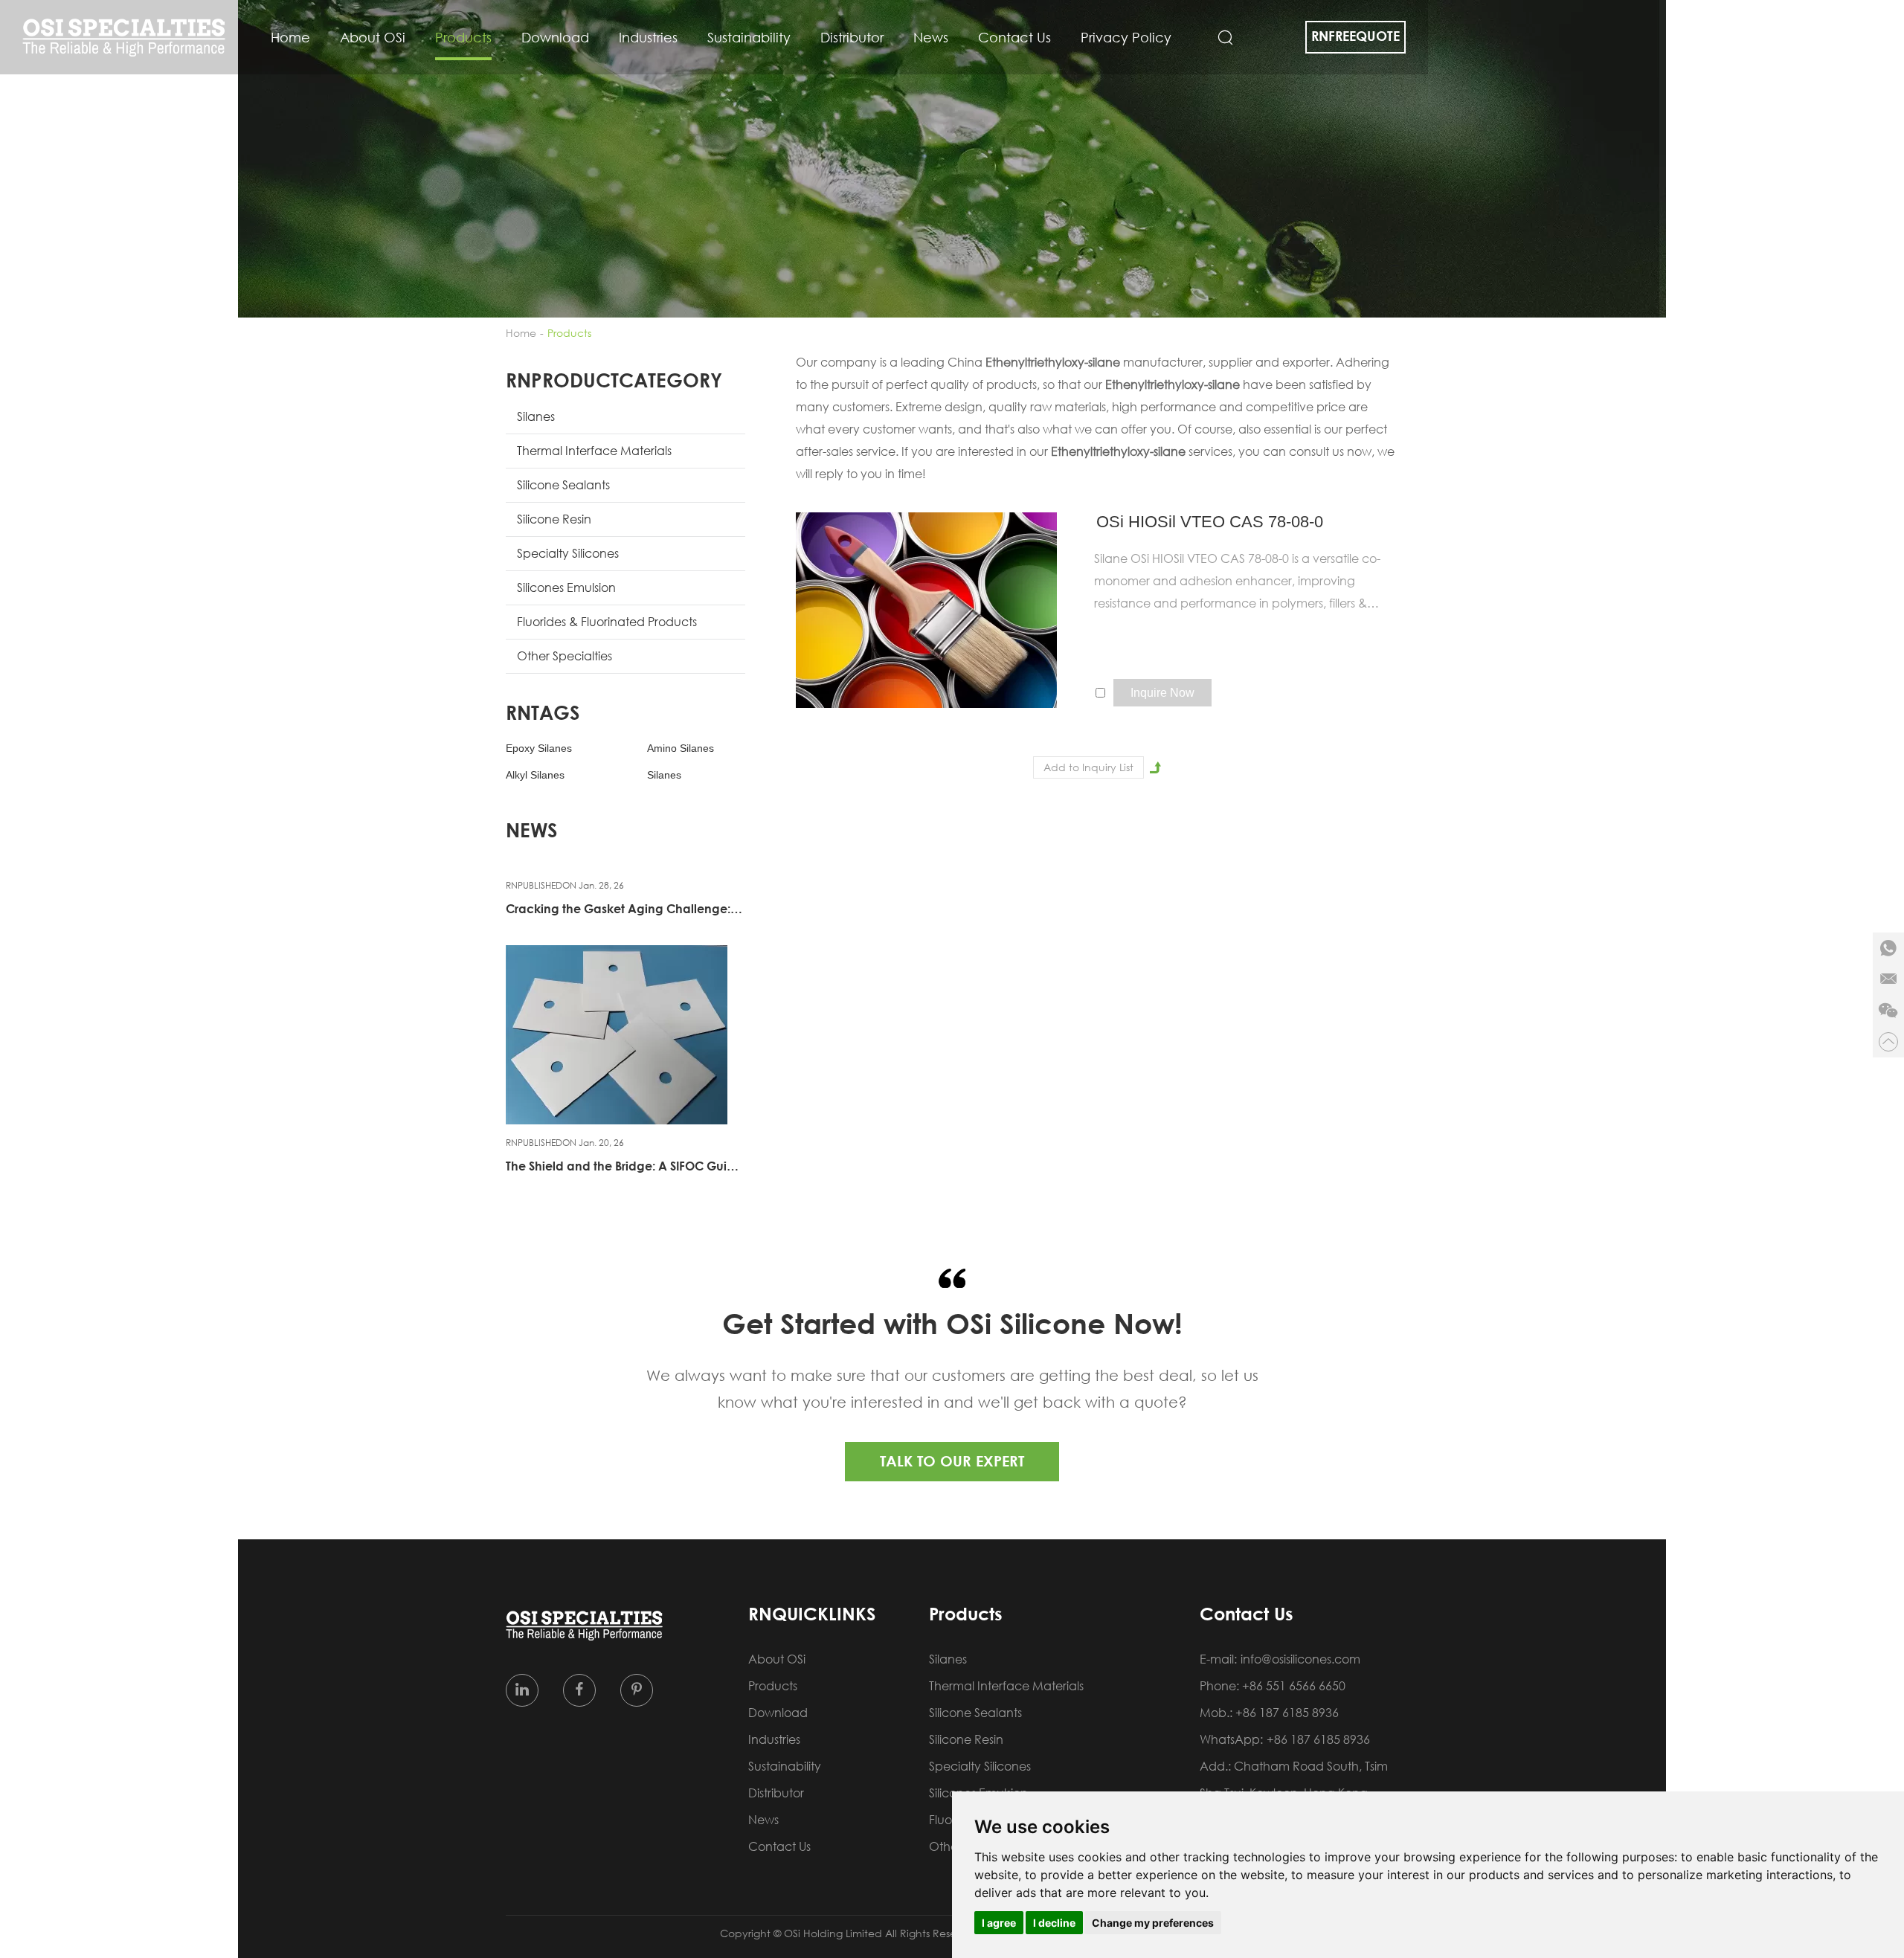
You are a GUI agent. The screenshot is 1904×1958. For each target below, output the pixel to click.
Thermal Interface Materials (594, 451)
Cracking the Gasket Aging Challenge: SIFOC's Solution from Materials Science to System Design (624, 909)
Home (290, 37)
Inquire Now (1162, 693)
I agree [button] (999, 1923)
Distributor (852, 37)
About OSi (373, 37)
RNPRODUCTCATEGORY (614, 380)
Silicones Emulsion (566, 587)
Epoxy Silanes (539, 748)
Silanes (536, 416)
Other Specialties (565, 656)
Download (555, 37)
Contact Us (1014, 37)
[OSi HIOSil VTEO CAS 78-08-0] (927, 610)
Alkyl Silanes (535, 775)
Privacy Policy (1126, 37)
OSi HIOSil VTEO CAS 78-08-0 (1210, 522)
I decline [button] (1054, 1923)
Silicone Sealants (563, 485)
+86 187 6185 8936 (1318, 1739)
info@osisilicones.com (1300, 1659)
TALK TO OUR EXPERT (952, 1461)
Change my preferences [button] (1153, 1923)
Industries (648, 37)
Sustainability (749, 37)
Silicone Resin (554, 519)
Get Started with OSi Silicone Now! (952, 1323)
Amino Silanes (681, 748)
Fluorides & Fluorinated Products (607, 622)
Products (463, 37)
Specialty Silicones (568, 553)
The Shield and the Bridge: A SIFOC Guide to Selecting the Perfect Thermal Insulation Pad (624, 1166)
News (931, 37)
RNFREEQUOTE (1355, 36)
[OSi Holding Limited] (124, 38)
